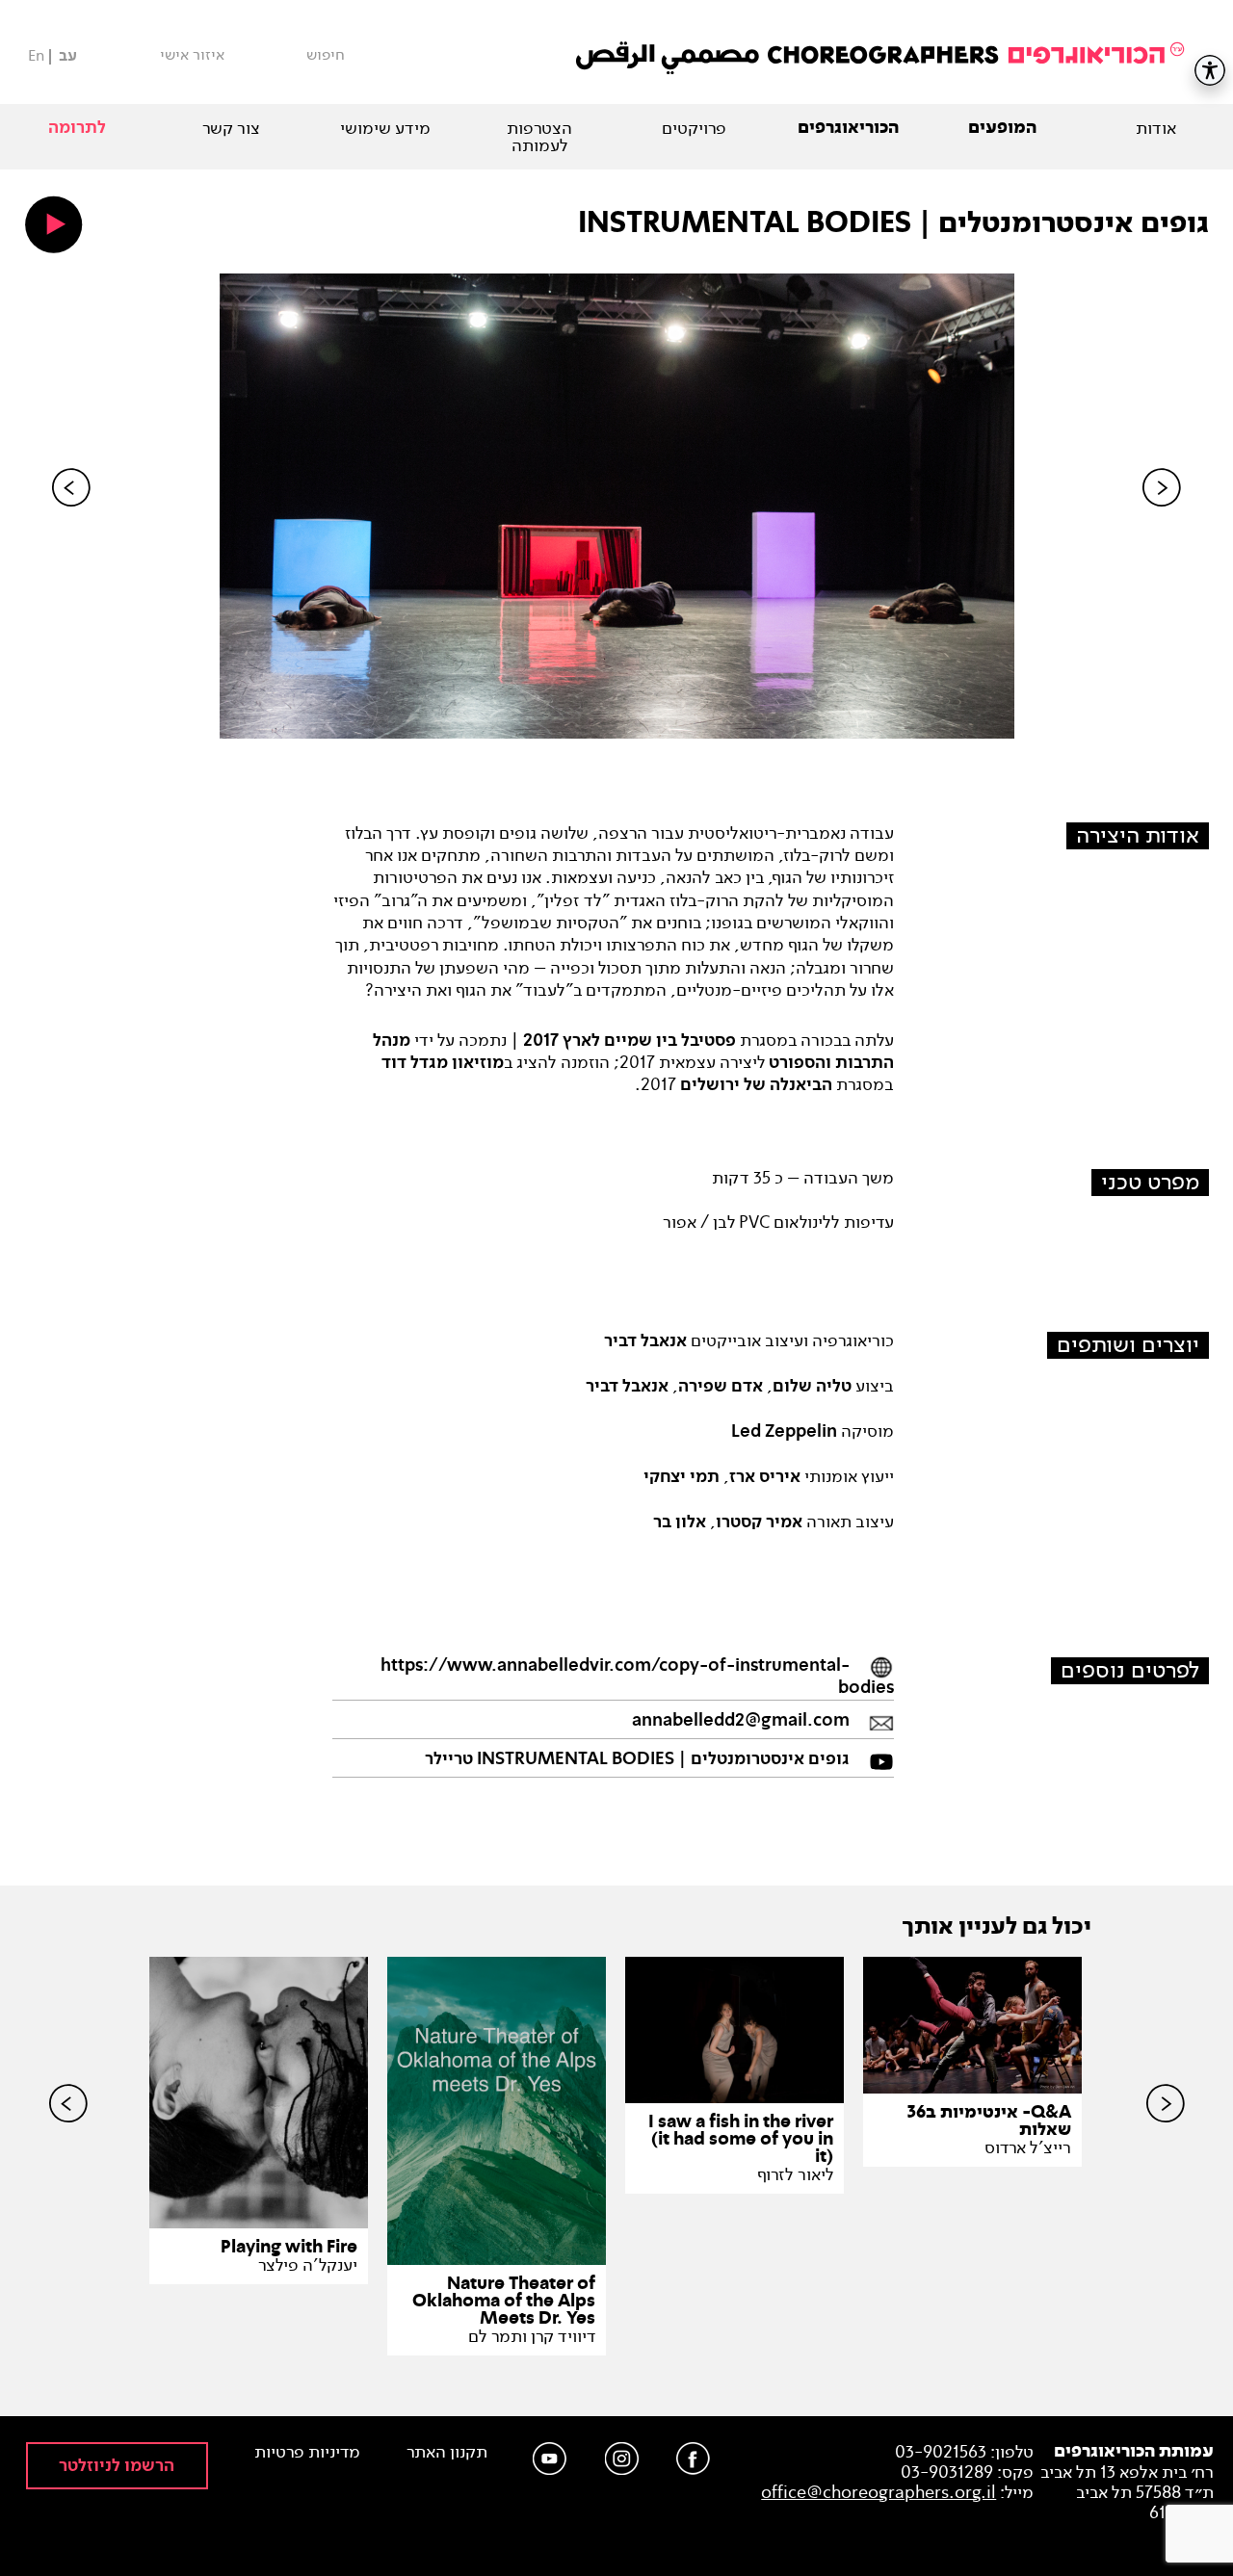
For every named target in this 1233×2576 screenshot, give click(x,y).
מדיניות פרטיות (307, 2452)
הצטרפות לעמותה (539, 137)
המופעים (1002, 128)
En (36, 55)
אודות (1156, 128)
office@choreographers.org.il (879, 2492)
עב (68, 56)
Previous (71, 520)
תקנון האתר (447, 2452)
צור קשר (231, 128)
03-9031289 (947, 2472)
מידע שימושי (385, 128)
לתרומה (77, 128)
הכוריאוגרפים (848, 128)
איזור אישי (192, 55)
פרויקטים (694, 128)
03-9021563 (941, 2452)
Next (1162, 520)
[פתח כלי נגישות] (1210, 70)
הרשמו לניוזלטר (117, 2466)
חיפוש (326, 55)
